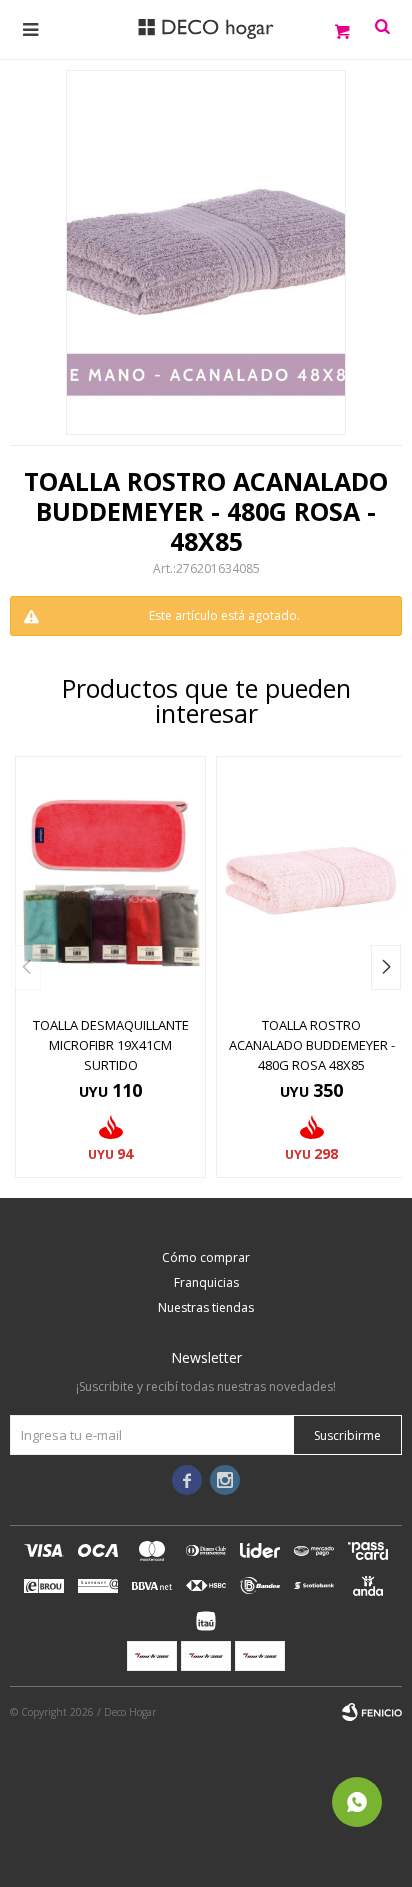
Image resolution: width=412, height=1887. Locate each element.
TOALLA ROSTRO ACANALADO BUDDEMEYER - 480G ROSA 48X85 (312, 1045)
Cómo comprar (206, 1257)
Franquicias (206, 1282)
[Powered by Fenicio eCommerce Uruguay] (372, 1712)
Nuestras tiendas (206, 1307)
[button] (386, 967)
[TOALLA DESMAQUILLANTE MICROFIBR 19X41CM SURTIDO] (110, 880)
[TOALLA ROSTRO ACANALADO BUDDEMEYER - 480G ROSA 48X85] (311, 880)
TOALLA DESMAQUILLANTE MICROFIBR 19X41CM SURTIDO (111, 1045)
